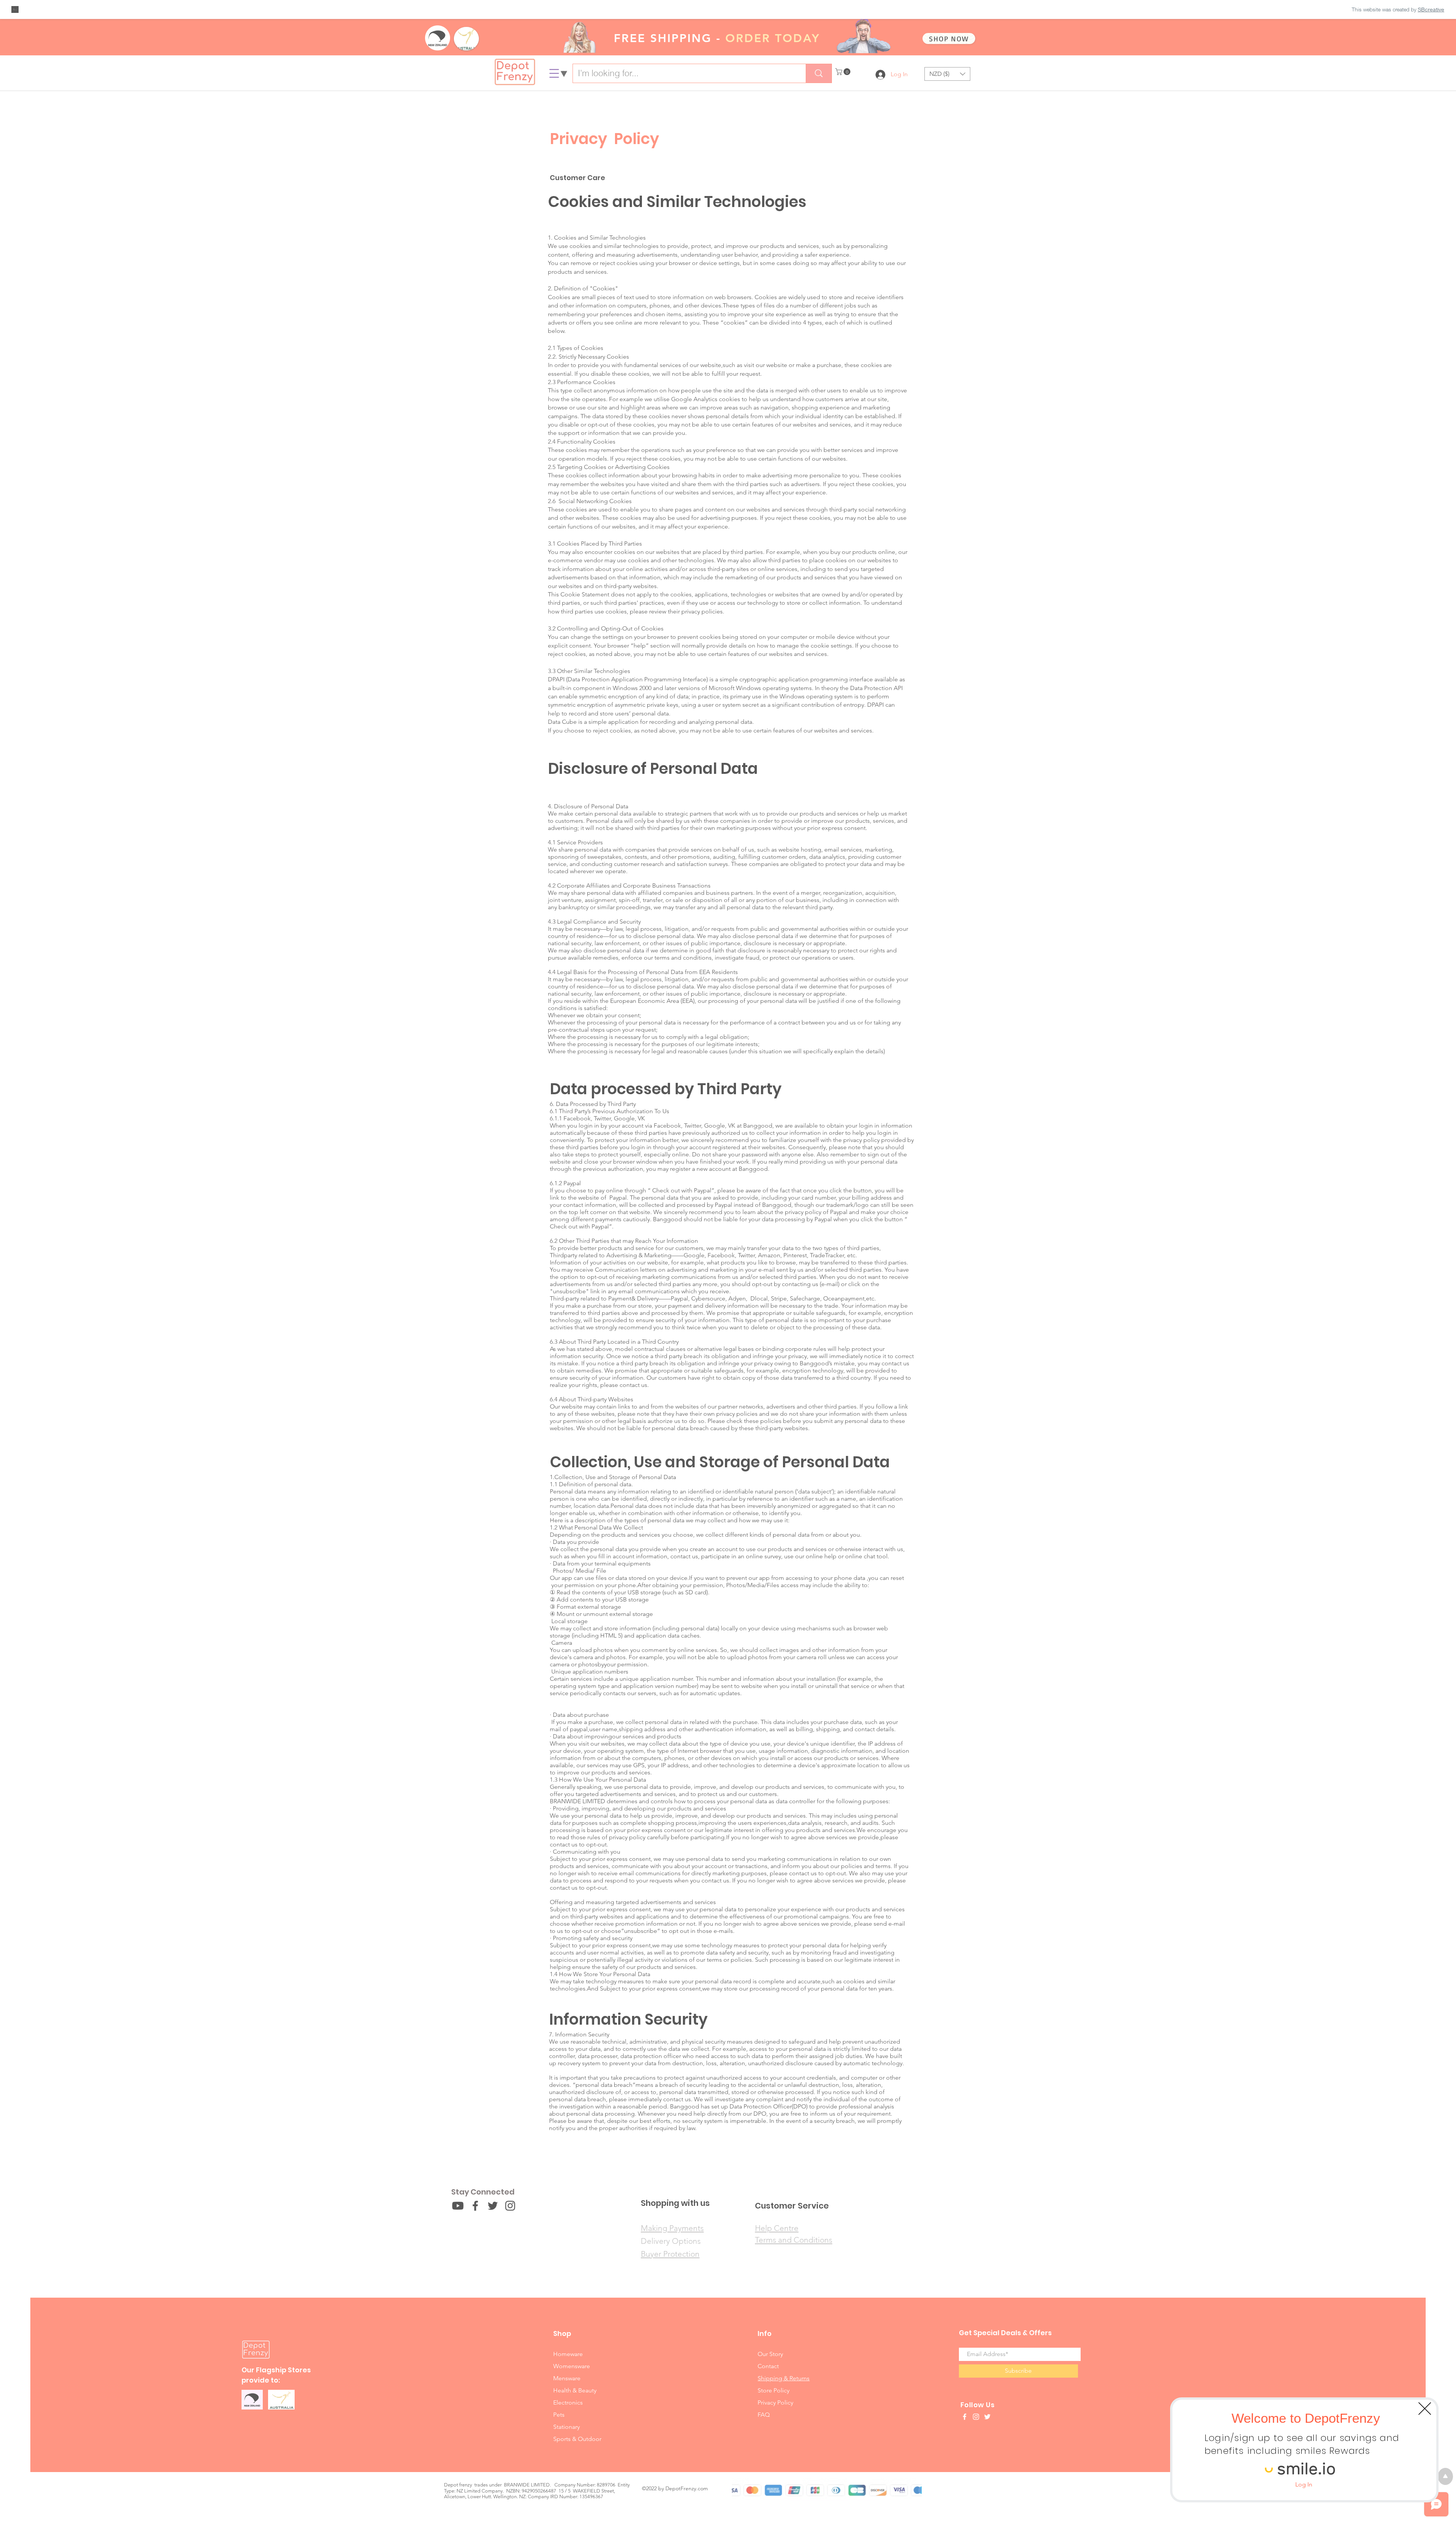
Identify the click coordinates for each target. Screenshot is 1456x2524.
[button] (1425, 2409)
